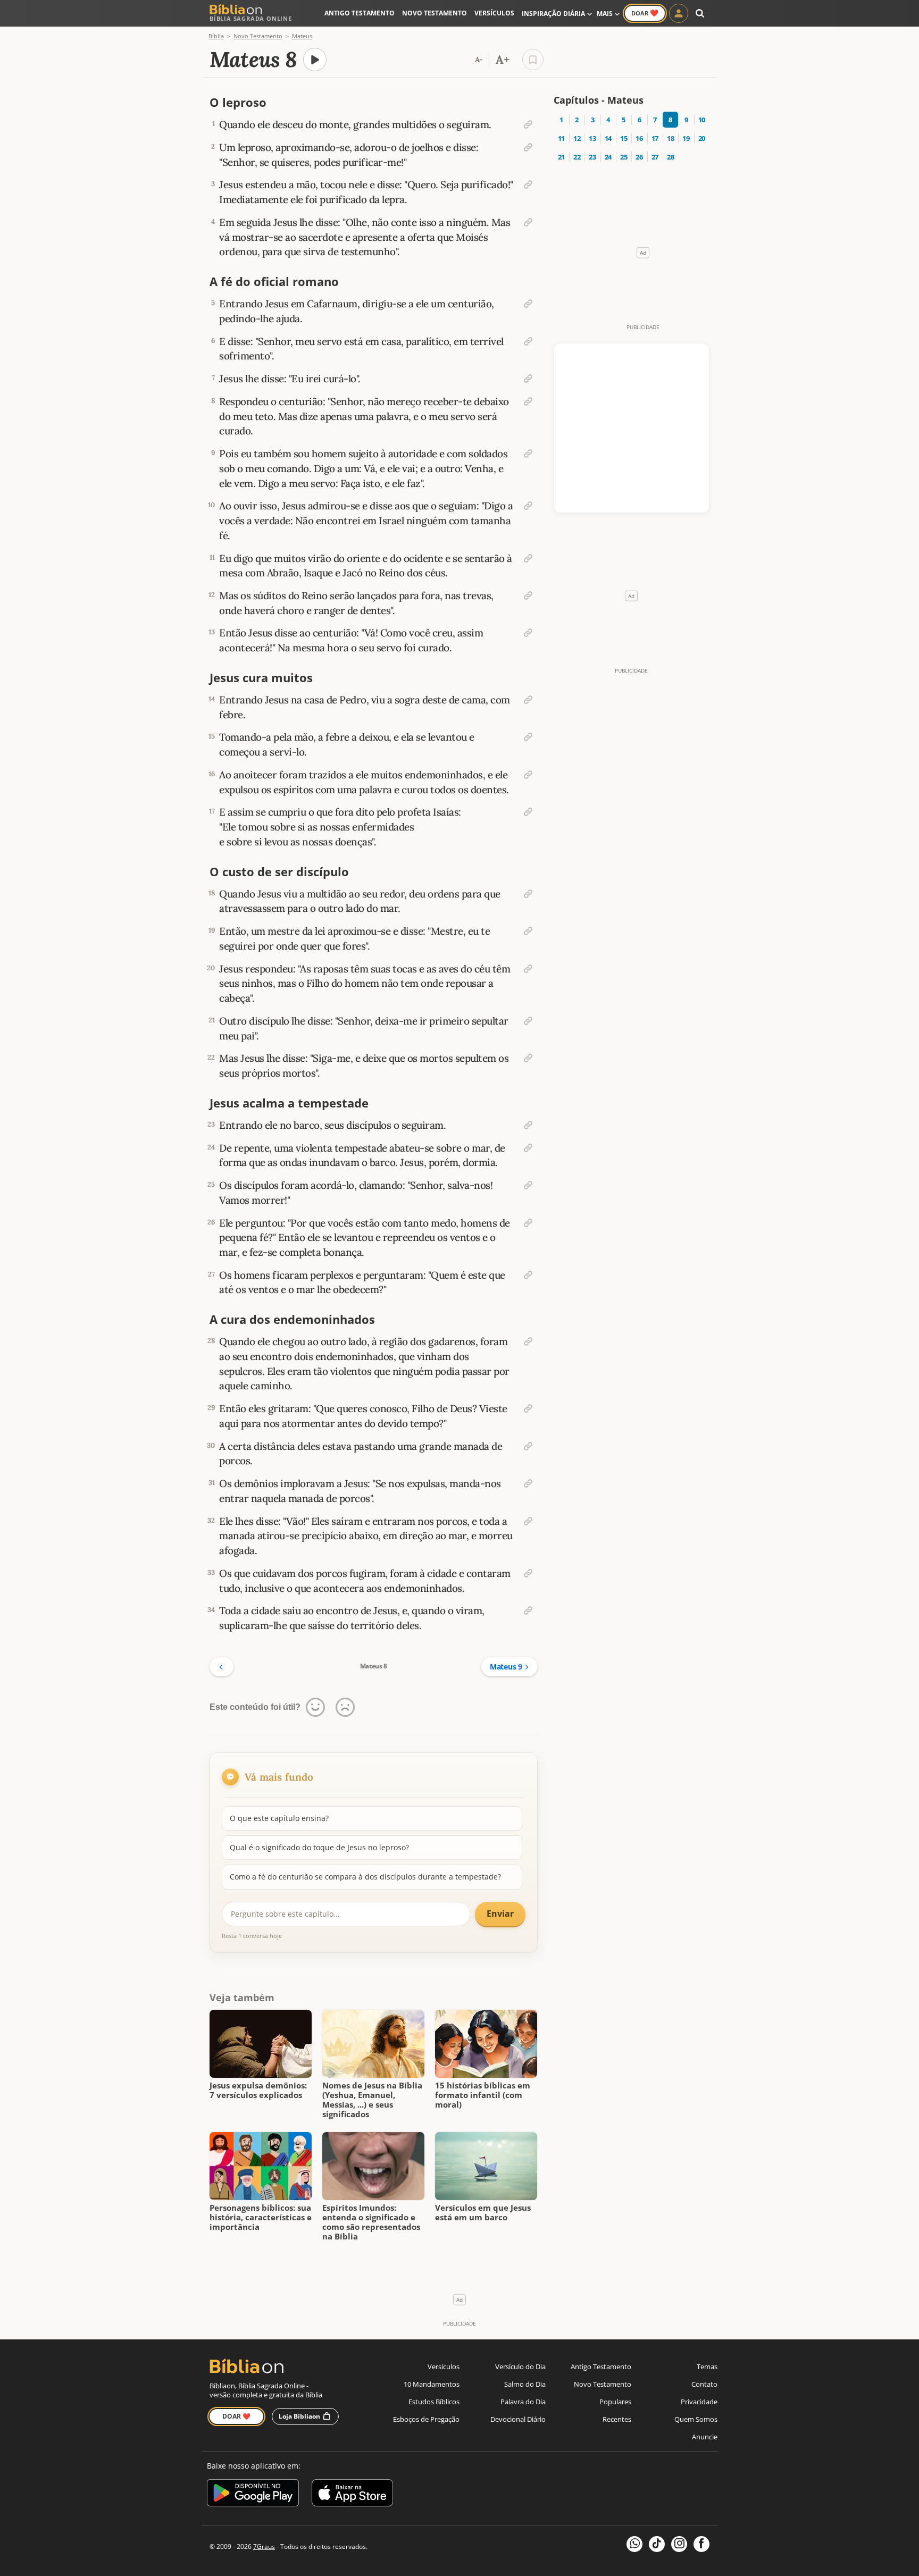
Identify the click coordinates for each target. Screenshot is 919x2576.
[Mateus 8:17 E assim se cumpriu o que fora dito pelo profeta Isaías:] (528, 812)
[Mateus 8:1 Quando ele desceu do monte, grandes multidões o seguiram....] (528, 124)
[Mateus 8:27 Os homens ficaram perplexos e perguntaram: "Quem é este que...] (528, 1275)
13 (592, 138)
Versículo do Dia (520, 2367)
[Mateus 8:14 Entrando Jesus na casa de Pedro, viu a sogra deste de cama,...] (528, 700)
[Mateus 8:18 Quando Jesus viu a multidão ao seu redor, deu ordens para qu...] (528, 894)
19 (686, 138)
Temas (707, 2367)
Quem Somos (696, 2419)
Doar (645, 13)
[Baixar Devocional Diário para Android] (253, 2494)
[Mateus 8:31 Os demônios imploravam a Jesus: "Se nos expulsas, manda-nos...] (528, 1483)
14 (608, 138)
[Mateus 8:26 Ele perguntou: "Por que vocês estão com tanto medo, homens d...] (528, 1223)
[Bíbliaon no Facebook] (701, 2544)
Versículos (494, 13)
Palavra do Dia (523, 2402)
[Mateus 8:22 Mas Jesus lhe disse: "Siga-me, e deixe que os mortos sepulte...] (528, 1058)
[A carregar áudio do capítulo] (315, 60)
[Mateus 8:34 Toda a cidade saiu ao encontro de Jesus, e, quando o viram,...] (528, 1610)
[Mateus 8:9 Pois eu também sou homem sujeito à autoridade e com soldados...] (528, 454)
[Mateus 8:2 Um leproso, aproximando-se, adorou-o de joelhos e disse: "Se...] (528, 147)
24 (608, 157)
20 (702, 138)
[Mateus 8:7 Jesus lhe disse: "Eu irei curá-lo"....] (528, 379)
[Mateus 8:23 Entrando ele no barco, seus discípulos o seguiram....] (528, 1125)
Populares (615, 2402)
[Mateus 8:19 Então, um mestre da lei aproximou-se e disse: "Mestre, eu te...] (528, 931)
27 (655, 157)
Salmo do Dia (525, 2384)
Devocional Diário (518, 2419)
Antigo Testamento (360, 13)
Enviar (500, 1914)
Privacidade (699, 2402)
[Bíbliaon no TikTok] (657, 2544)
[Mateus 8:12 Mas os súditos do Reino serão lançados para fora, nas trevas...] (528, 595)
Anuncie (705, 2437)
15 (624, 138)
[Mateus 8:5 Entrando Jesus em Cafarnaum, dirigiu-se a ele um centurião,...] (528, 304)
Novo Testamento (435, 13)
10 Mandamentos (432, 2384)
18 (670, 138)
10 (702, 120)
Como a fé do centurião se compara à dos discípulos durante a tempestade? (365, 1877)
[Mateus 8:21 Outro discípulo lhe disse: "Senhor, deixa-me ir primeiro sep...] (528, 1021)
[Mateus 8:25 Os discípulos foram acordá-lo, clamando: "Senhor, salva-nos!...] (528, 1185)
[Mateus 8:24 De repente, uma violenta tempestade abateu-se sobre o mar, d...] (528, 1148)
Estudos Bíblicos (434, 2402)
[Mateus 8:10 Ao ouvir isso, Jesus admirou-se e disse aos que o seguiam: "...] (528, 506)
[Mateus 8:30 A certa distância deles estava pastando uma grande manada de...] (528, 1446)
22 (577, 157)
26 (639, 157)
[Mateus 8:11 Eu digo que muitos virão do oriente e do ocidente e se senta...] (528, 558)
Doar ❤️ (236, 2416)
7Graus (264, 2546)
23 (592, 157)
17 (655, 138)
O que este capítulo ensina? (279, 1818)
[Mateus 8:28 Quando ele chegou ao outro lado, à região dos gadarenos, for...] (528, 1341)
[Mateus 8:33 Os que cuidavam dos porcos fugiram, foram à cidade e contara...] (528, 1573)
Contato (704, 2384)
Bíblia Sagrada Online (251, 18)
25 (624, 157)
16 (639, 138)
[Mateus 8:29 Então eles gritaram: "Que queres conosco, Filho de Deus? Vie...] (528, 1408)
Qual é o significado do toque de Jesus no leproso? (319, 1847)
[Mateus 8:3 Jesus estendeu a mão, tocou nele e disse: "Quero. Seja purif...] (528, 184)
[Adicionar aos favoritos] (533, 60)
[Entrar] (679, 13)
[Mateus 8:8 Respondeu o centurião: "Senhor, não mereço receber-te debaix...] (528, 401)
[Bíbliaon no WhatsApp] (634, 2544)
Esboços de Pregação (426, 2419)
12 (577, 138)
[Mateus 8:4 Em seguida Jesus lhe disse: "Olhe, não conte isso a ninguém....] (528, 222)
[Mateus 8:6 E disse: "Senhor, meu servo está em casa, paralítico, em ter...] (528, 341)
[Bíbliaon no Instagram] (679, 2544)
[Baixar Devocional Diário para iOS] (352, 2494)
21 (561, 157)
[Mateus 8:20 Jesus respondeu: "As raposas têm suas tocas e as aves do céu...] (528, 969)
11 (561, 138)
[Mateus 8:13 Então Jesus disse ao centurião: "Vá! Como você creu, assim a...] (528, 633)
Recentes (617, 2419)
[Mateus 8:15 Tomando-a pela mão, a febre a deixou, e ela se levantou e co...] (528, 737)
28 (670, 157)
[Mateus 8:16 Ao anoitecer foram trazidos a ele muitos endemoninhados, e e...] (528, 775)
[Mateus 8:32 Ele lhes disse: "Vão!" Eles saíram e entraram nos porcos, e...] (528, 1521)
